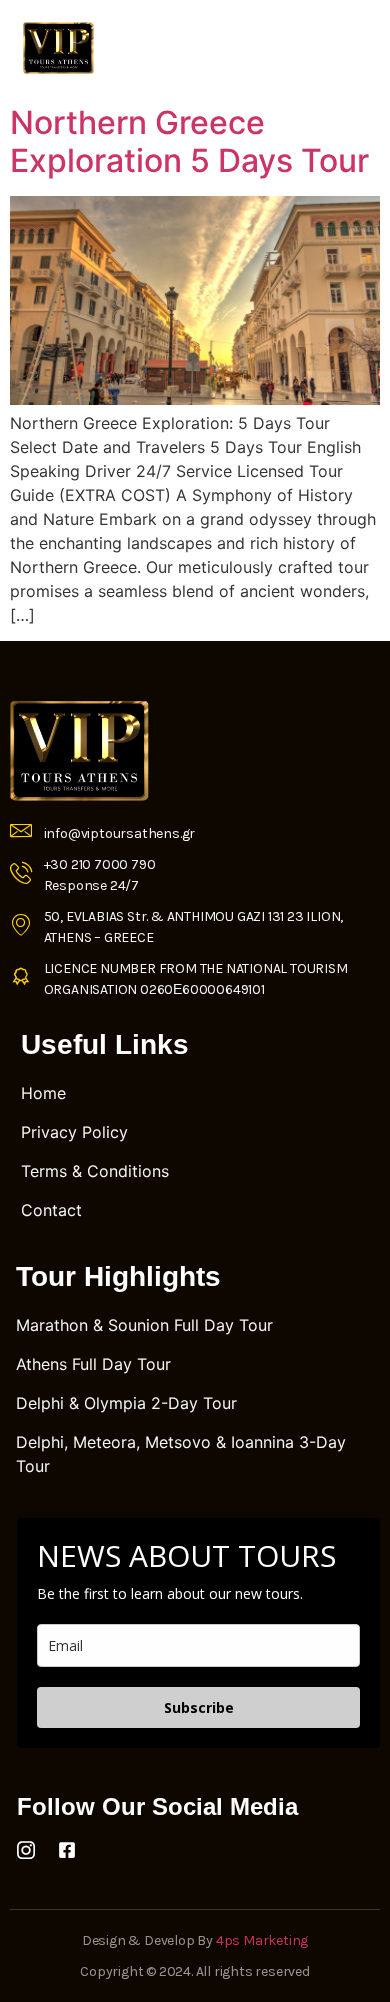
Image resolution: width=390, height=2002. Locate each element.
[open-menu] (221, 48)
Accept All (195, 1850)
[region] (195, 1819)
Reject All (195, 1958)
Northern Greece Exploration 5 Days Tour (189, 141)
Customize (195, 1904)
